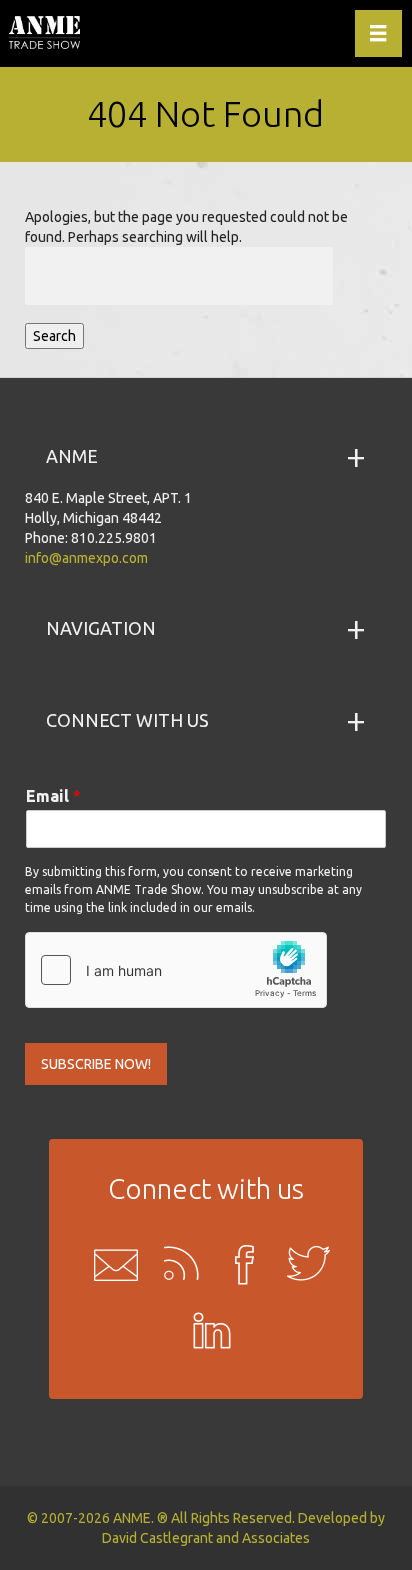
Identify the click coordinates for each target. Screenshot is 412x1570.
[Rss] (174, 1264)
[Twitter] (302, 1264)
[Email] (110, 1264)
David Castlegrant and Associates (206, 1538)
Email (53, 796)
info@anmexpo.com (86, 558)
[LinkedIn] (206, 1334)
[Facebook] (238, 1264)
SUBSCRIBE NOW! (96, 1064)
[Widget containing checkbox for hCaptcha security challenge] (176, 970)
